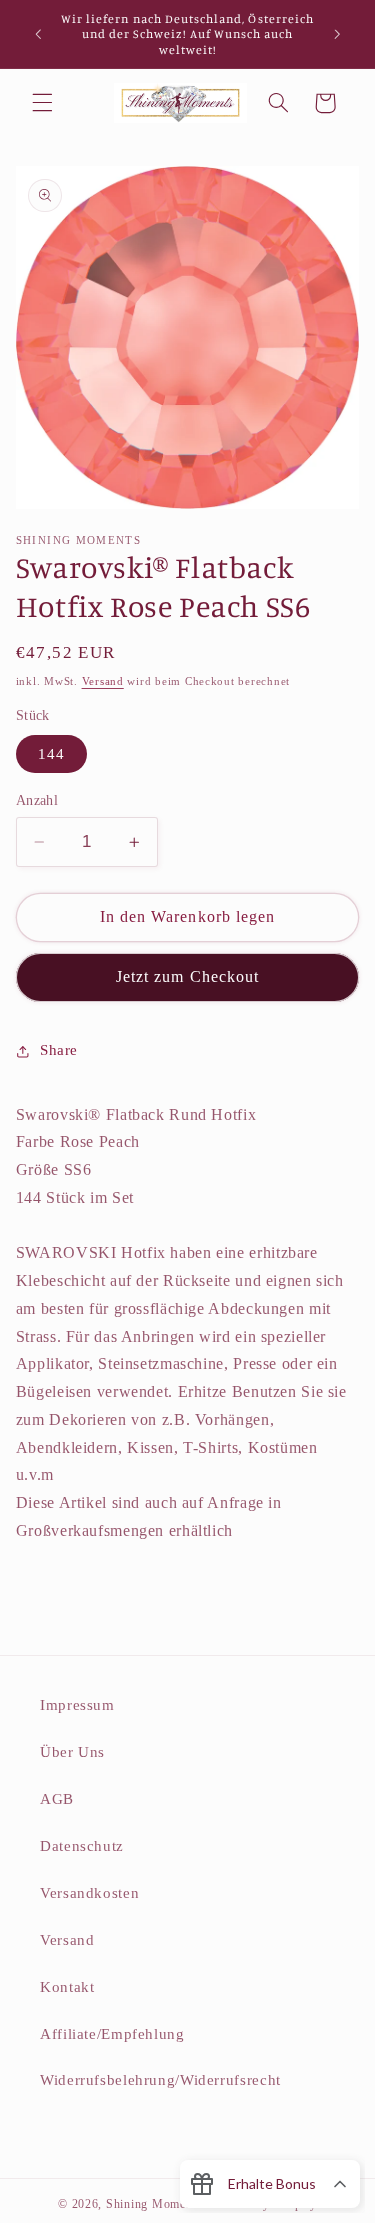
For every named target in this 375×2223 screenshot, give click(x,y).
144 (51, 754)
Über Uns (72, 1752)
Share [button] (59, 1050)
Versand (103, 681)
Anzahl (37, 800)
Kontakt (67, 1987)
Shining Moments (156, 2204)
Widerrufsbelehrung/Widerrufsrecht (160, 2080)
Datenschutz (82, 1846)
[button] (42, 103)
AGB (57, 1799)
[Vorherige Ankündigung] (38, 34)
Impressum (77, 1705)
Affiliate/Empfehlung (112, 2034)
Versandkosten (89, 1893)
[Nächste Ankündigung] (337, 34)
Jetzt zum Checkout (187, 976)
